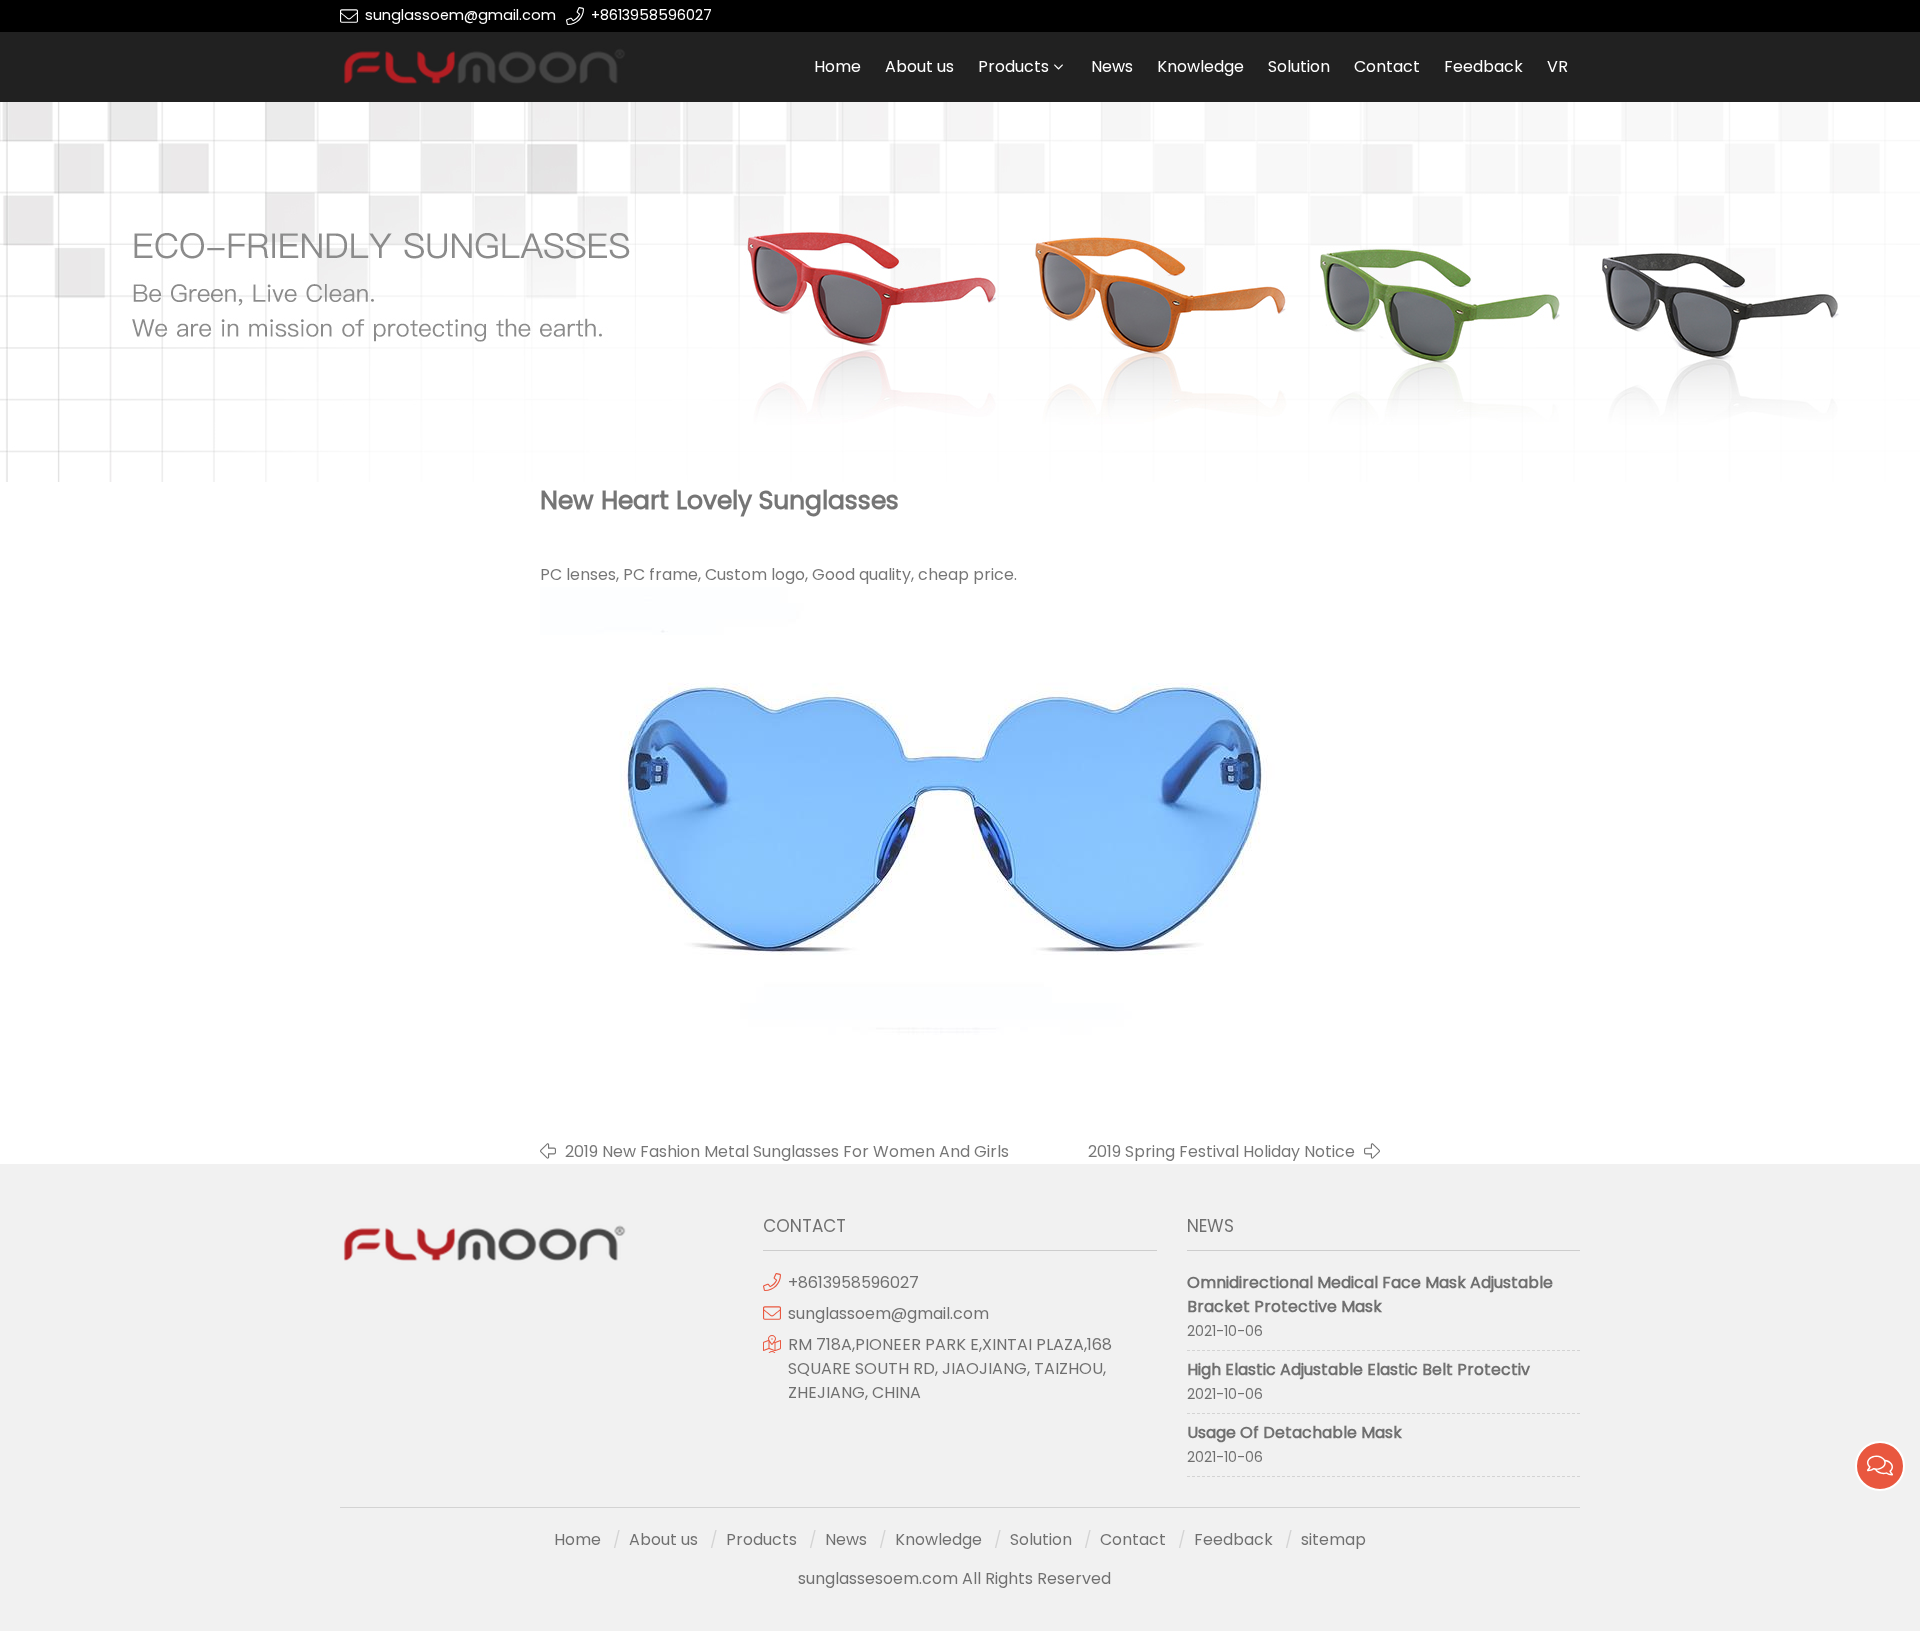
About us (919, 66)
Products (1013, 66)
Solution (1299, 66)
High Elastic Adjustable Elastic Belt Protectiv (1358, 1369)
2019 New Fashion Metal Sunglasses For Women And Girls (787, 1151)
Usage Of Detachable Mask (1294, 1432)
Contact (1387, 66)
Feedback (1483, 66)
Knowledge (1200, 66)
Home (837, 66)
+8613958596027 (651, 15)
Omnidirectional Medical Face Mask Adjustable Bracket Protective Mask (1370, 1294)
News (1112, 66)
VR (1557, 66)
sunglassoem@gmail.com (460, 15)
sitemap (1333, 1539)
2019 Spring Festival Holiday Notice (1221, 1151)
